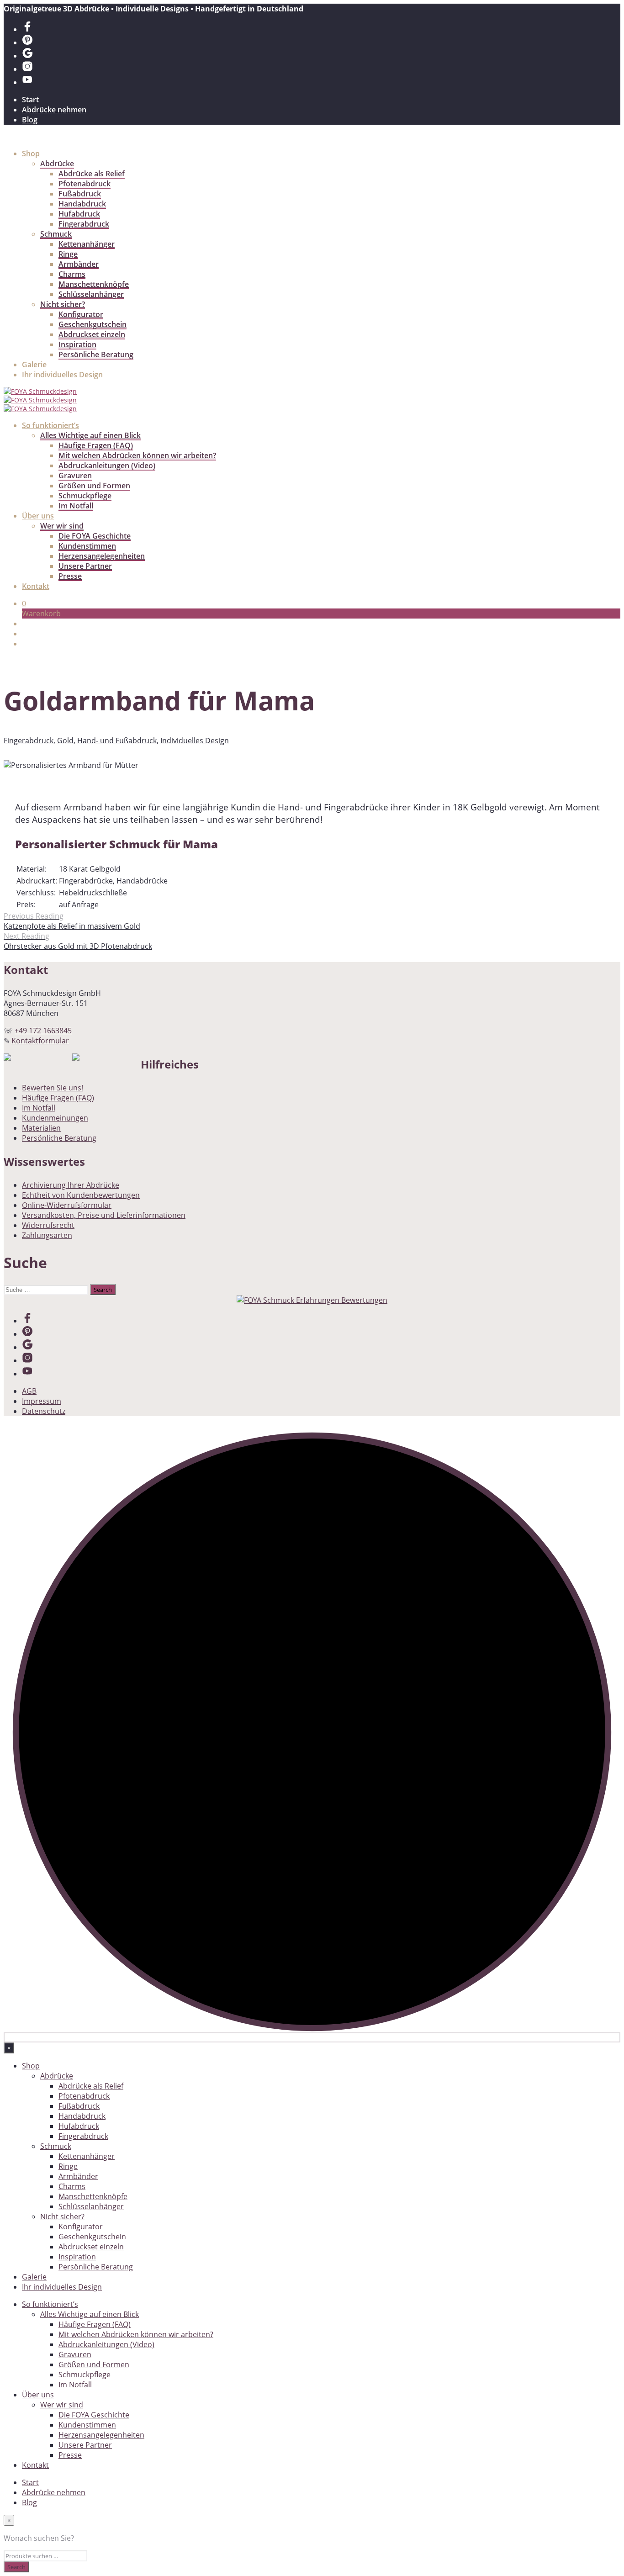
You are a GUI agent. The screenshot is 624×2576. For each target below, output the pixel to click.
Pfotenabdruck (85, 184)
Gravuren (75, 476)
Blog (30, 120)
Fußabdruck (80, 194)
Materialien (41, 1128)
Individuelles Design (195, 741)
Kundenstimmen (87, 546)
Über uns (38, 516)
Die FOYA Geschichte (95, 536)
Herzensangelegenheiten (102, 556)
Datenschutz (44, 1411)
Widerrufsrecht (48, 1225)
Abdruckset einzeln (92, 334)
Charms (72, 274)
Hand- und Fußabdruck (117, 741)
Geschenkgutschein (93, 324)
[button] (24, 603)
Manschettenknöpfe (94, 284)
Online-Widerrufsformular (67, 1205)
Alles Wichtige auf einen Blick (90, 435)
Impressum (42, 1401)
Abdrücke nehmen (54, 110)
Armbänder (79, 264)
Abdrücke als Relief (92, 174)
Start (30, 100)
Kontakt (36, 586)
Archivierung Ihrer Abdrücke (71, 1185)
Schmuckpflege (85, 496)
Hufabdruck (79, 214)
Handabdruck (82, 204)
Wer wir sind (62, 526)
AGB (29, 1391)
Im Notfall (76, 506)
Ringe (68, 254)
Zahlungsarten (47, 1235)
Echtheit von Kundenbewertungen (81, 1195)
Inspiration (77, 344)
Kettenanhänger (87, 244)
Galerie (34, 365)
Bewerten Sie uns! (53, 1088)
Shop (31, 153)
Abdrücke (57, 164)
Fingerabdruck (84, 224)
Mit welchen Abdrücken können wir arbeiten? (137, 455)
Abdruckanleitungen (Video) (107, 465)
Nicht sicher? (63, 304)
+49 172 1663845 (43, 1031)
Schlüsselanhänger (91, 294)
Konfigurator (81, 314)
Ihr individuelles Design (62, 375)
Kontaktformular (40, 1041)
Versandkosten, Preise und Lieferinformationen (104, 1215)
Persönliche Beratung (96, 354)
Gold (65, 741)
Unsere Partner (85, 566)
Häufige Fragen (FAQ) (96, 445)
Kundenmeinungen (55, 1118)
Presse (70, 576)
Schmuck (56, 234)
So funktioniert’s (50, 425)
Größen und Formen (94, 486)
